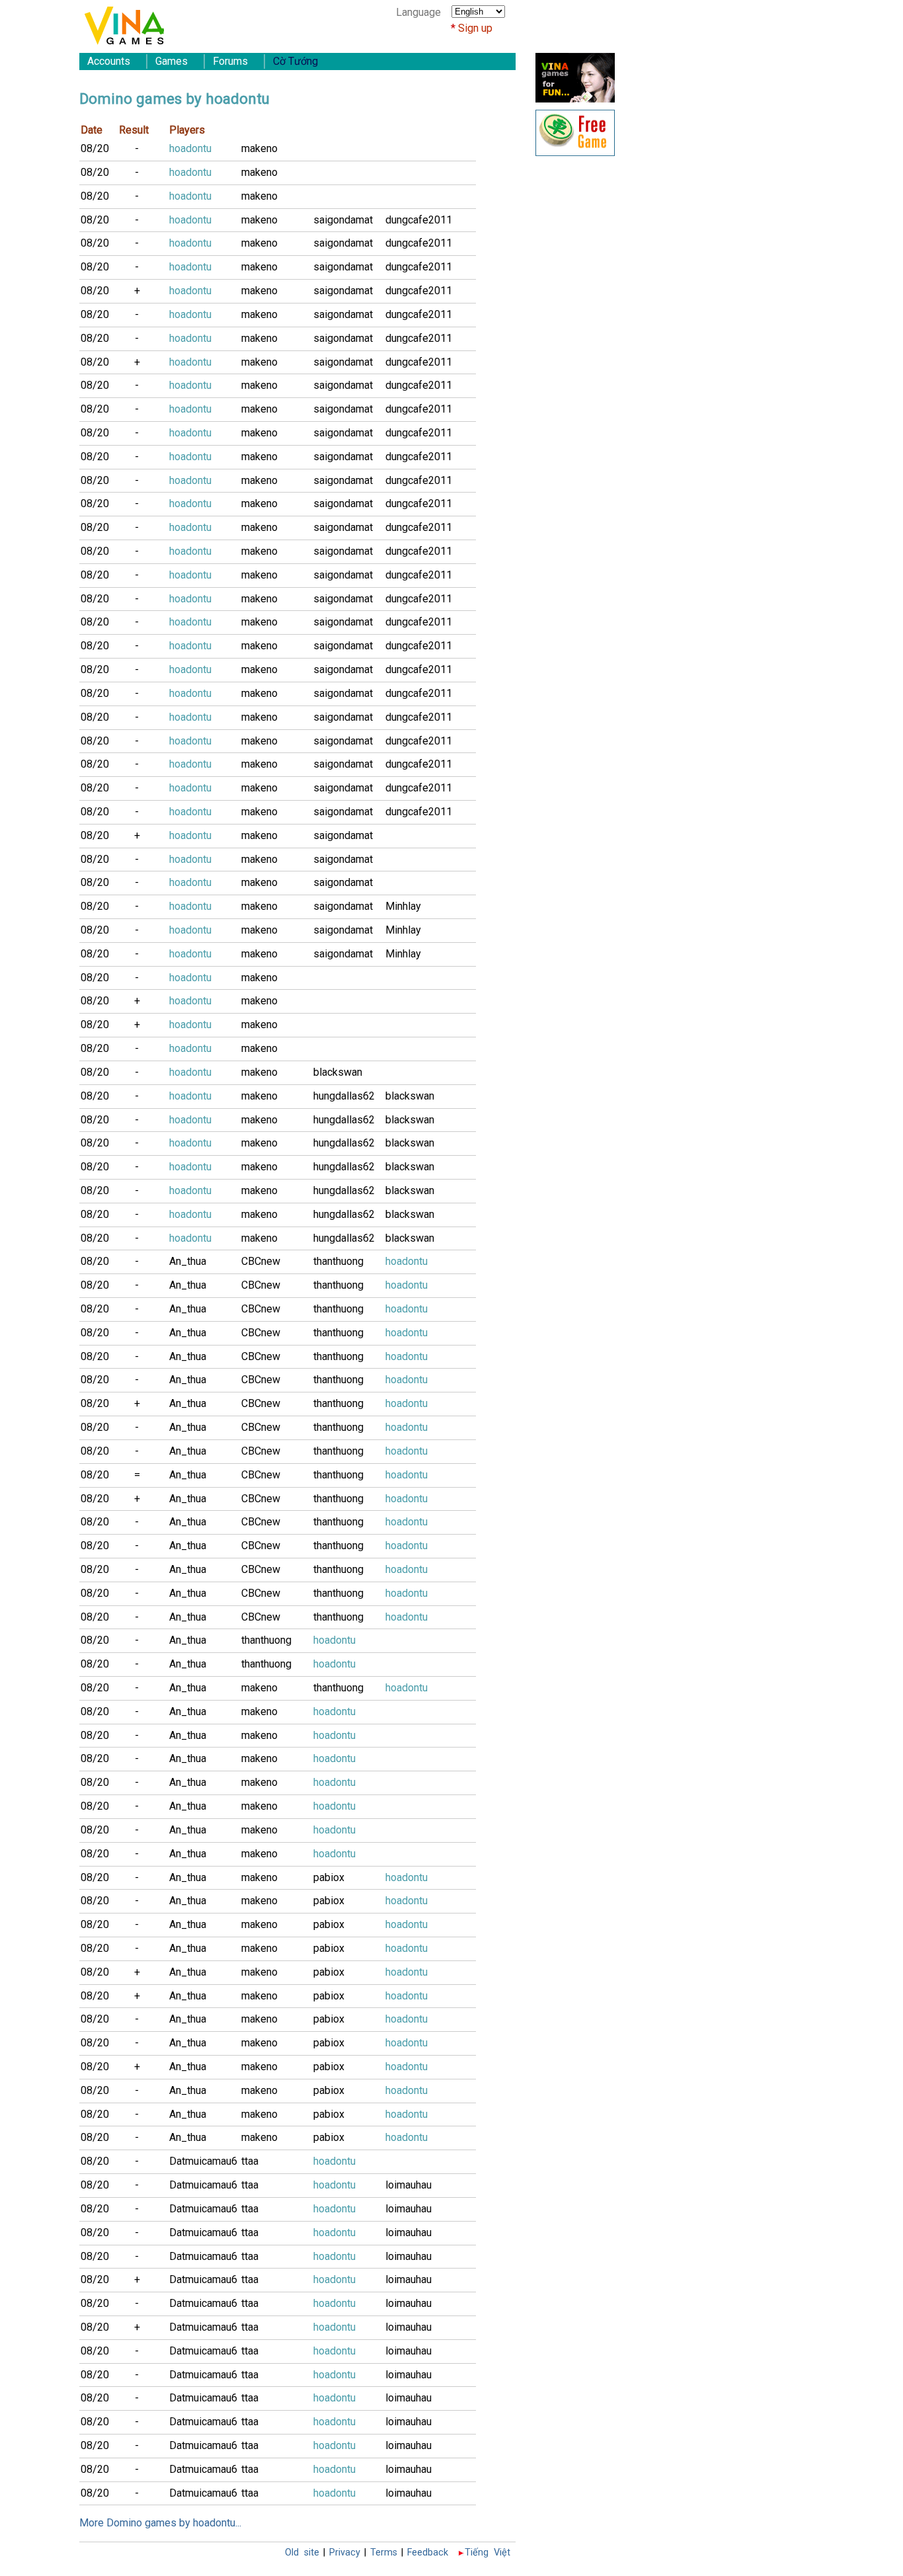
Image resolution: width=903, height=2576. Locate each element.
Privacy (345, 2553)
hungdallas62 (344, 1096)
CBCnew (261, 1261)
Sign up (475, 28)
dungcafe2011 (419, 220)
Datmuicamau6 (203, 2161)
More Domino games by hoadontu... (160, 2523)
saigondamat (343, 220)
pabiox (329, 1877)
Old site (302, 2553)
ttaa (250, 2161)
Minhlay (403, 906)
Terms (384, 2553)
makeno (259, 148)
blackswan (338, 1072)
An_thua (188, 1261)
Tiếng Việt (488, 2553)
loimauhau (409, 2185)
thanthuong (338, 1261)
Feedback (428, 2553)
